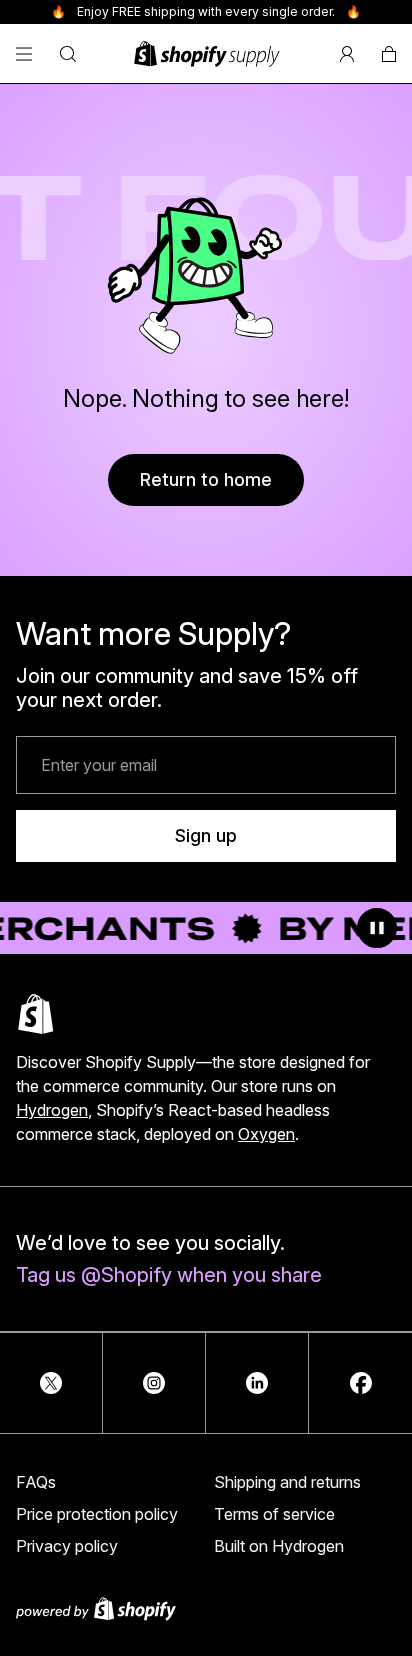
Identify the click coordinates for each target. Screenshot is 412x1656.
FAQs (36, 1482)
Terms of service (274, 1514)
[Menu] (24, 54)
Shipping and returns (287, 1482)
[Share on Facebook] (361, 1383)
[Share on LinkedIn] (257, 1383)
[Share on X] (51, 1383)
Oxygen (266, 1134)
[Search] (68, 54)
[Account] (347, 54)
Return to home (206, 479)
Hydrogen (52, 1110)
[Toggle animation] (377, 928)
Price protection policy (97, 1514)
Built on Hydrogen (279, 1546)
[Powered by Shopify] (206, 1609)
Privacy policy (67, 1546)
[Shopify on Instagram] (154, 1383)
